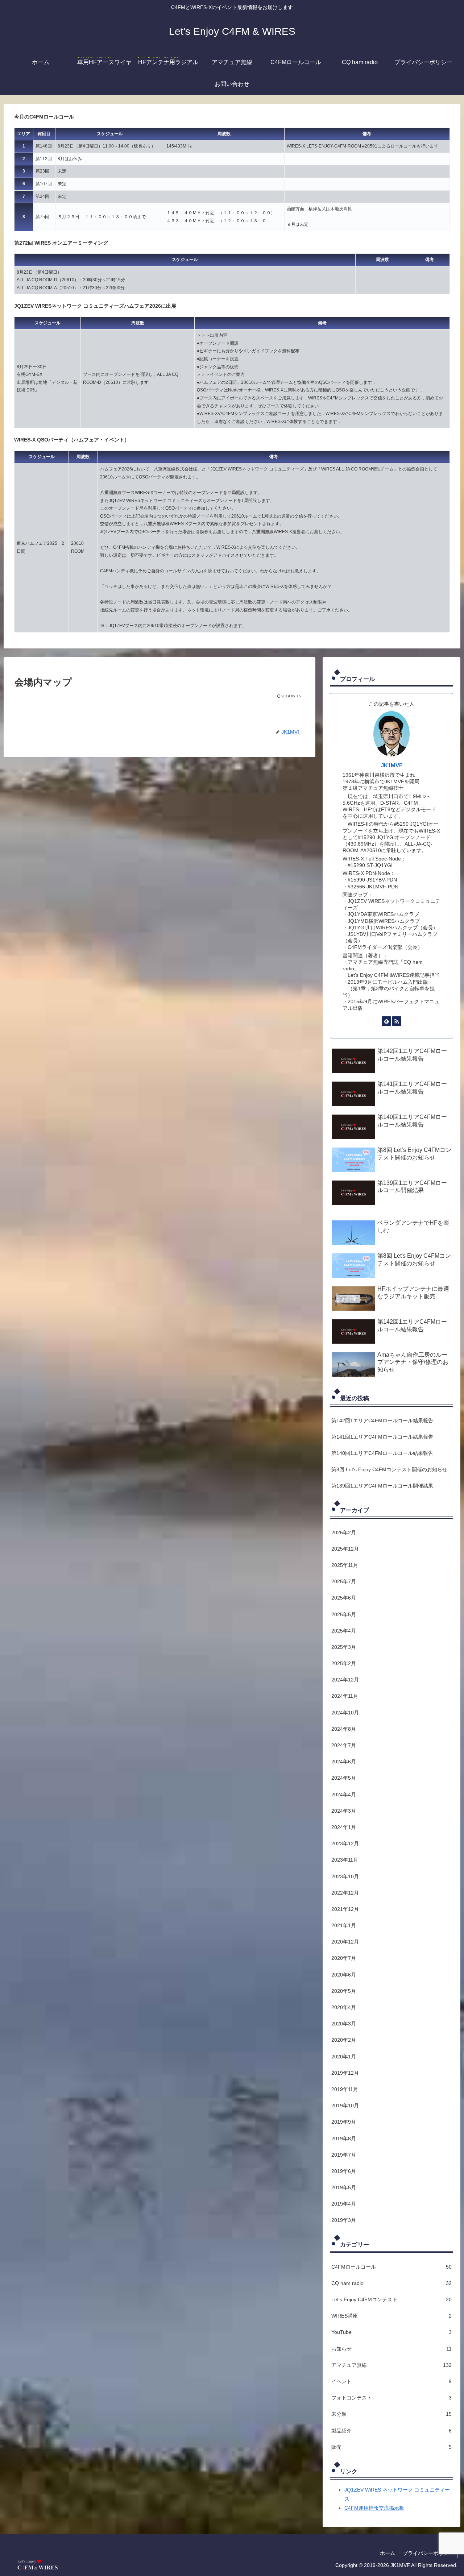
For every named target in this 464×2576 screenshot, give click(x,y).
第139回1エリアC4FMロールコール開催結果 (382, 1486)
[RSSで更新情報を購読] (397, 1021)
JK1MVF (392, 765)
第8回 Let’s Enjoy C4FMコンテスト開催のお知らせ (389, 1469)
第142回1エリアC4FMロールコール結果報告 (382, 1420)
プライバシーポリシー (428, 2553)
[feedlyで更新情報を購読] (386, 1021)
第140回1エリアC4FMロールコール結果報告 (382, 1453)
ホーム (388, 2553)
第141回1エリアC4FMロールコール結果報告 (382, 1437)
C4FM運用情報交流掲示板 (374, 2508)
